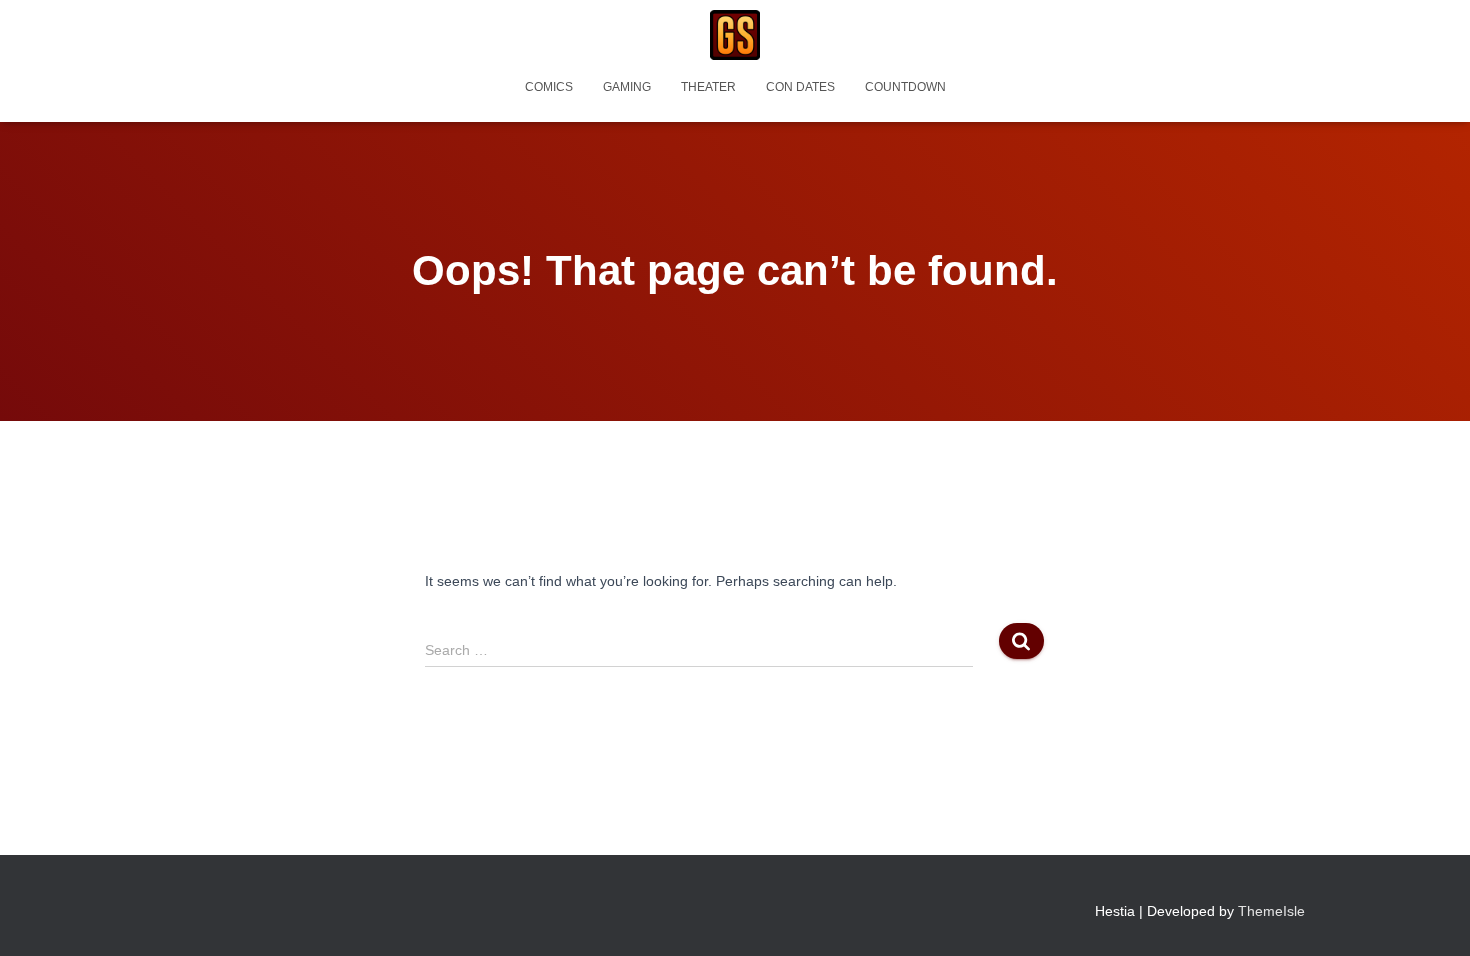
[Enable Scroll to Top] (1430, 916)
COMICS (549, 87)
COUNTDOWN (905, 87)
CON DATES (800, 87)
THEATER (708, 87)
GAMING (627, 87)
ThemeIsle (1271, 911)
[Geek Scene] (735, 35)
